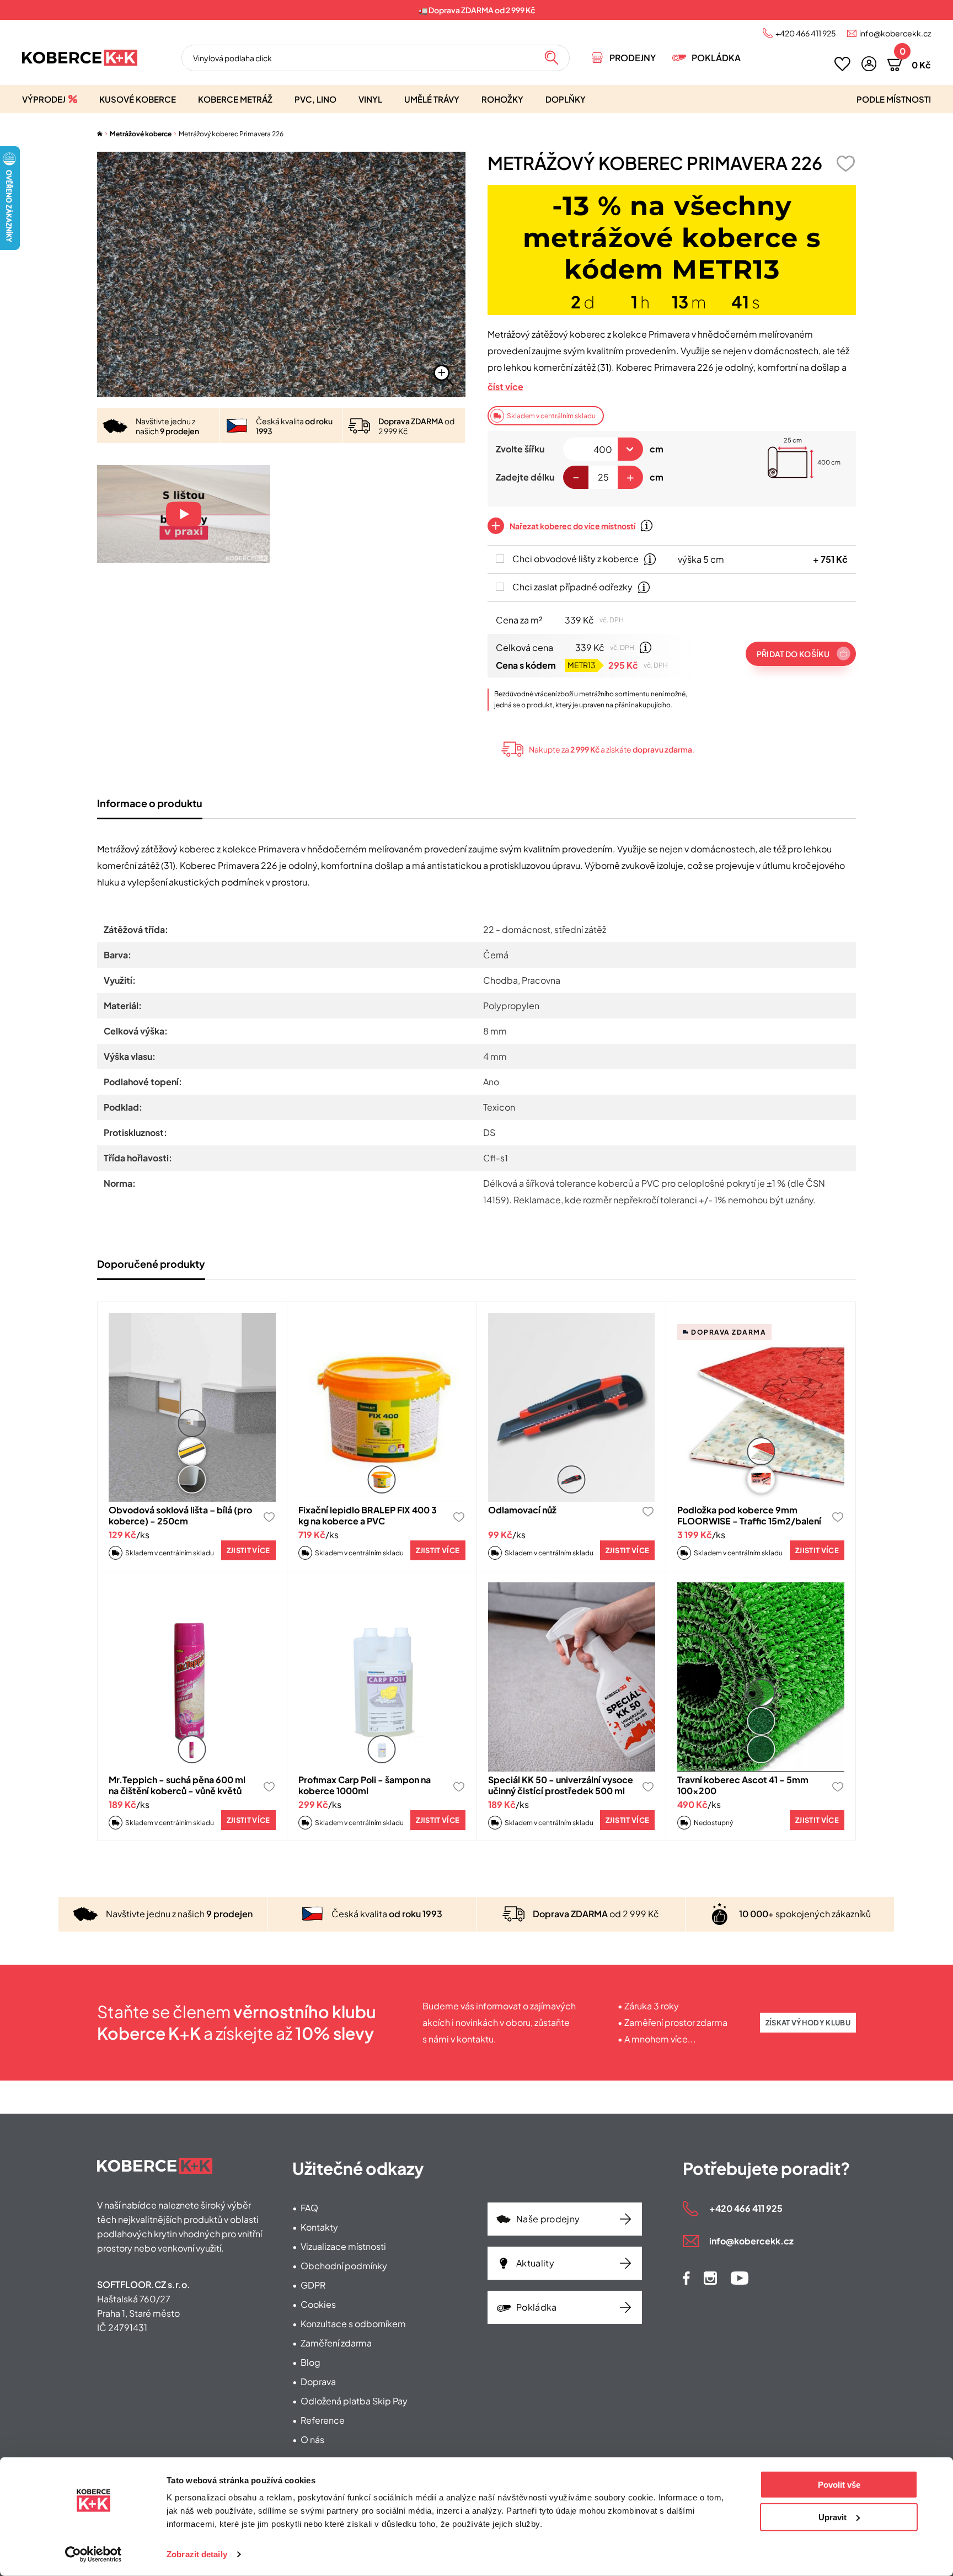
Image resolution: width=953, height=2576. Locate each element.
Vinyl (370, 99)
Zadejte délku (525, 477)
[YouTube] (740, 2278)
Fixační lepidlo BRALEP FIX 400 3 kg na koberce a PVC (368, 1515)
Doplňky (566, 99)
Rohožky (502, 99)
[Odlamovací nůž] (572, 1408)
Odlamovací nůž (522, 1510)
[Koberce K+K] (80, 58)
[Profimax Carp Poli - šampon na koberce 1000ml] (382, 1677)
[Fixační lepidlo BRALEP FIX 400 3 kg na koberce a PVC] (382, 1408)
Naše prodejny (548, 2219)
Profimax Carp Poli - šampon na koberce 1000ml (365, 1785)
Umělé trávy (432, 99)
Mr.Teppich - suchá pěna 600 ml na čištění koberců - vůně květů (177, 1785)
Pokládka (716, 58)
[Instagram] (710, 2278)
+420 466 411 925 (806, 33)
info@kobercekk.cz (895, 33)
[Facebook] (686, 2278)
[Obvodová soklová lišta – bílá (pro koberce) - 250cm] (192, 1408)
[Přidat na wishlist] (845, 164)
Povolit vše (839, 2485)
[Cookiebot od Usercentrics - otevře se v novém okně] (93, 2554)
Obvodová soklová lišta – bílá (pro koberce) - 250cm (180, 1515)
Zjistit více (248, 1550)
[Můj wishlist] (842, 64)
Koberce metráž (235, 99)
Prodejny (633, 58)
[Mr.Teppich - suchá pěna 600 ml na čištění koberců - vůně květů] (192, 1677)
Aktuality (535, 2263)
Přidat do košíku (793, 654)
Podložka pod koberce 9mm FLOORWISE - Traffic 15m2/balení (749, 1515)
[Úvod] (100, 134)
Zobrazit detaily (197, 2554)
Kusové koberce (138, 99)
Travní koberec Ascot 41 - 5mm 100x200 (743, 1785)
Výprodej (44, 99)
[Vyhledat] (552, 58)
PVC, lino (315, 99)
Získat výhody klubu (808, 2023)
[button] (869, 64)
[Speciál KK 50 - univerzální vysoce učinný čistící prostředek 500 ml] (572, 1677)
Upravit (832, 2517)
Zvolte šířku (520, 449)
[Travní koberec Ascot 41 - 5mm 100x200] (761, 1677)
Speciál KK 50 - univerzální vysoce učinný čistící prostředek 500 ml (561, 1785)
